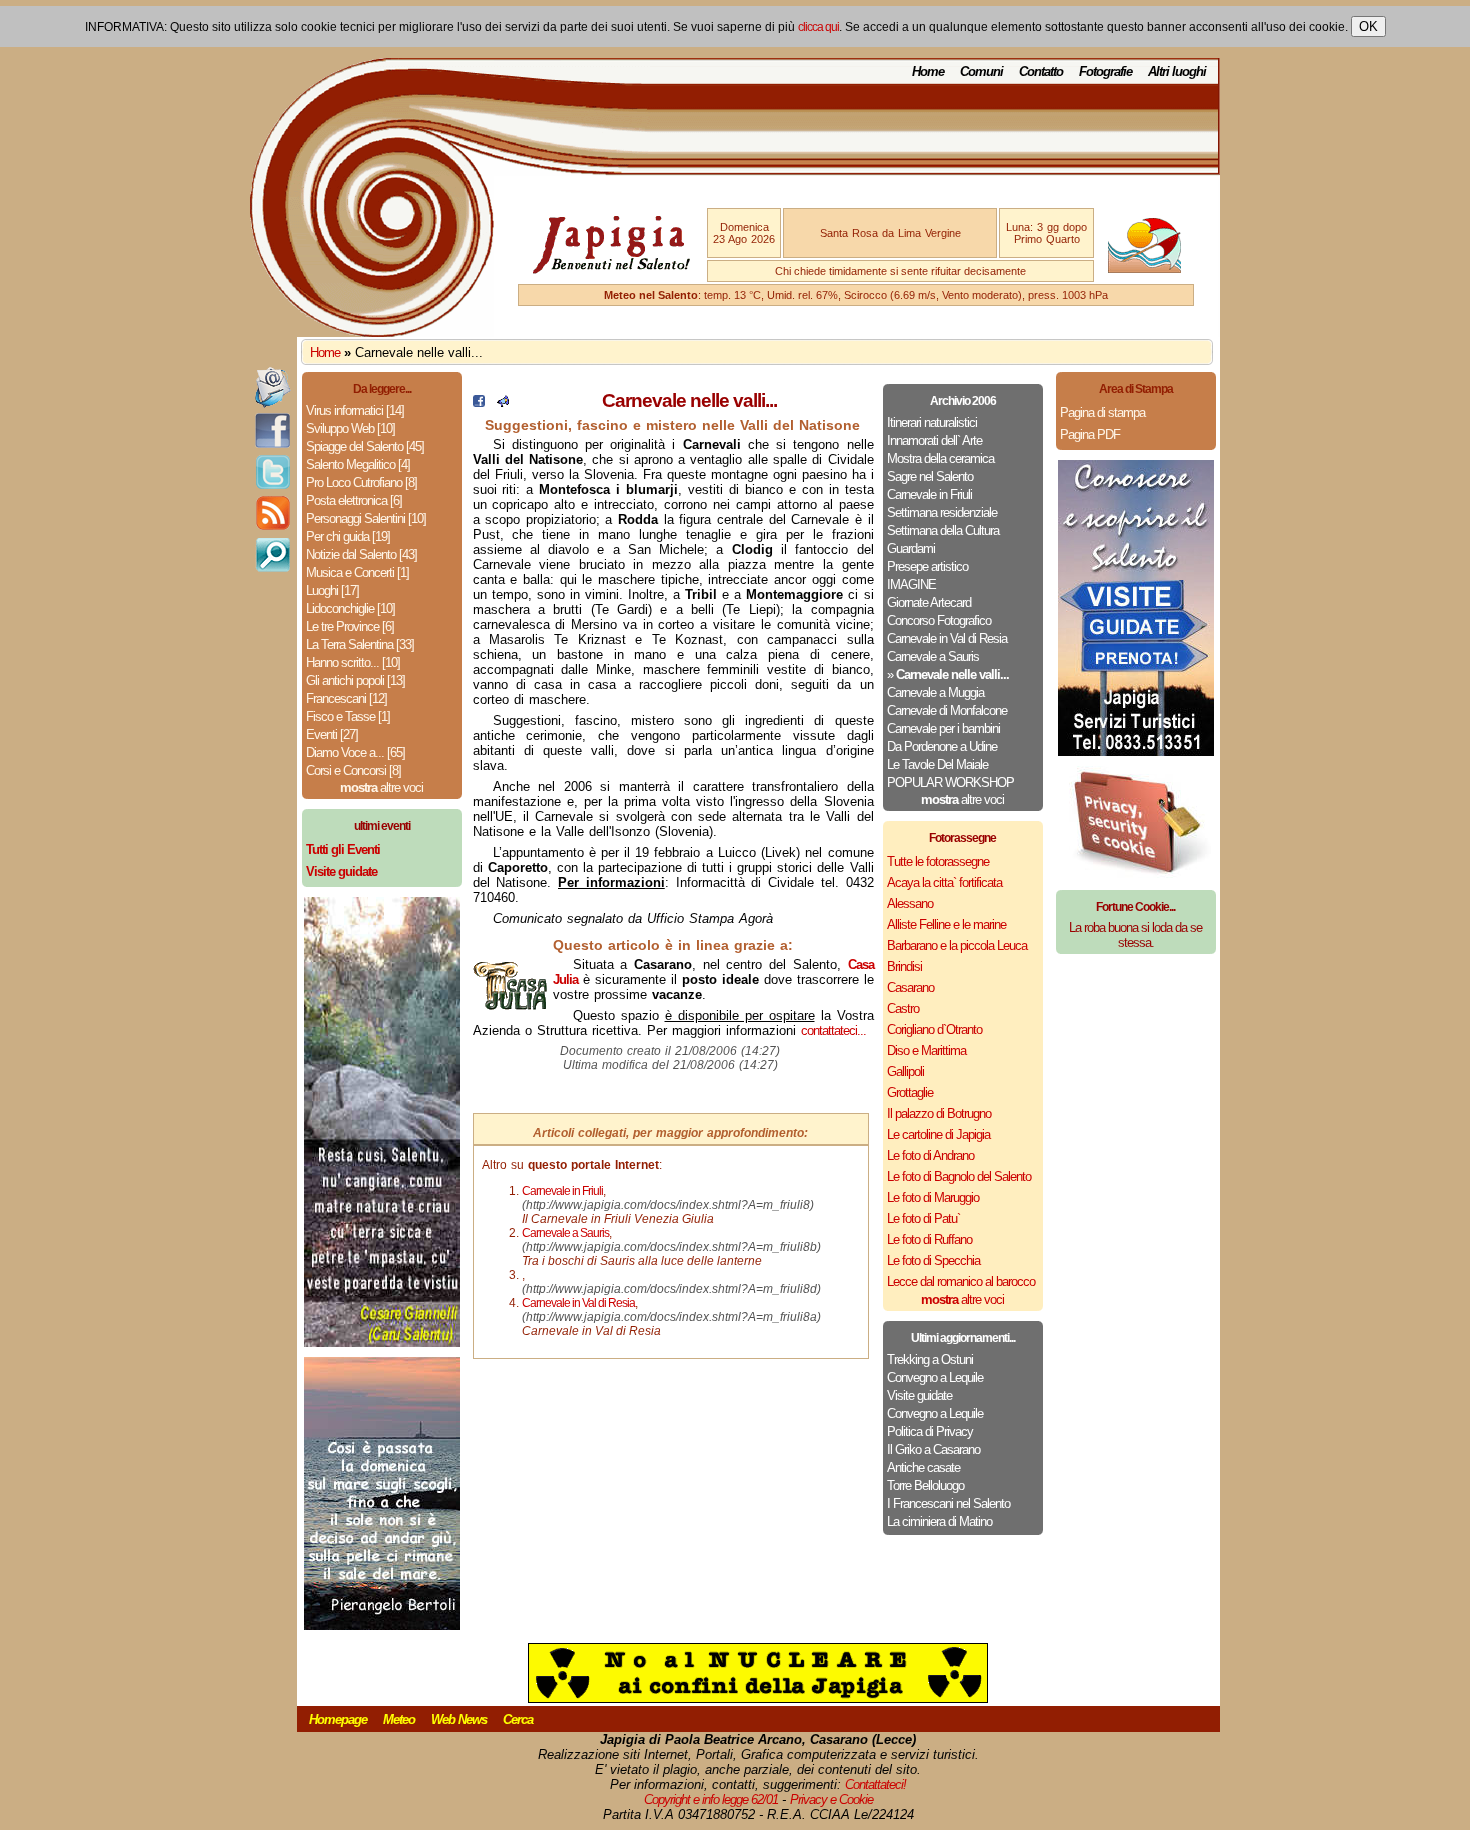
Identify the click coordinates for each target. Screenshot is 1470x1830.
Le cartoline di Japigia (938, 1134)
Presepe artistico (927, 566)
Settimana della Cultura (943, 530)
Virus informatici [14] (355, 410)
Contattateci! (875, 1784)
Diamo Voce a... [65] (355, 752)
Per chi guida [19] (348, 536)
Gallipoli (905, 1071)
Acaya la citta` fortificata (944, 882)
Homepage (338, 1719)
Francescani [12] (346, 698)
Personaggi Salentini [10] (366, 518)
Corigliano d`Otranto (934, 1029)
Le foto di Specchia (933, 1260)
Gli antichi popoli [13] (355, 680)
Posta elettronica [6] (354, 500)
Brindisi (904, 966)
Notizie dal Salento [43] (361, 554)
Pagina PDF (1090, 434)
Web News (459, 1719)
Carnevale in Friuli (929, 494)
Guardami (911, 548)
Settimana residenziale (942, 512)
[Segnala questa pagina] (503, 402)
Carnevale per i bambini (943, 728)
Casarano (910, 987)
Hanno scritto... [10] (353, 662)
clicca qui (818, 27)
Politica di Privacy (930, 1431)
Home (928, 71)
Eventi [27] (332, 734)
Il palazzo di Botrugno (939, 1113)
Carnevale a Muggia (935, 692)
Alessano (910, 903)
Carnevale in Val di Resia (947, 638)
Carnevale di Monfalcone (947, 710)
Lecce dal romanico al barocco (961, 1281)
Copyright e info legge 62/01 (711, 1799)
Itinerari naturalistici (932, 422)
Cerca (518, 1719)
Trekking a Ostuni (930, 1359)
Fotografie (1105, 71)
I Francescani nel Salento (948, 1503)
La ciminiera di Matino (939, 1521)
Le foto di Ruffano (929, 1239)
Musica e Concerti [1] (357, 572)
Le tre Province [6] (350, 626)
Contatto (1041, 71)
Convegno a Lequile (935, 1377)
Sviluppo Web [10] (350, 428)
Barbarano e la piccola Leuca (957, 945)
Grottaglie (910, 1092)
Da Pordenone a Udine (942, 746)
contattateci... (833, 1030)
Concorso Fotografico (939, 620)
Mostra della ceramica (940, 458)
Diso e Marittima (926, 1050)
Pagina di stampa (1102, 412)
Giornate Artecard (929, 602)
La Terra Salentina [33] (360, 644)
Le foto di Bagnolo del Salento (959, 1176)
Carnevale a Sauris (933, 656)
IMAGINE (911, 584)
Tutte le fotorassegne (938, 861)
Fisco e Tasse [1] (348, 716)
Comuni (981, 71)
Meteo (399, 1719)
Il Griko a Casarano (933, 1449)
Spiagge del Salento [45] (365, 446)
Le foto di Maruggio (933, 1197)
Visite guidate (919, 1395)
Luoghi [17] (332, 590)
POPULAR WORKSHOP (950, 782)
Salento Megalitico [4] (358, 464)
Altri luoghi (1177, 71)
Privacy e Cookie (831, 1799)
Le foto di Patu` (923, 1218)
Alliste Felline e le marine (946, 924)
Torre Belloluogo (925, 1485)
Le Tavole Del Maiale (937, 764)
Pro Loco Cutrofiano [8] (361, 482)
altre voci (381, 787)
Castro (903, 1008)
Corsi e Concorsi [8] (353, 770)
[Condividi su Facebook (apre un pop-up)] (479, 402)
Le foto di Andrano (930, 1155)
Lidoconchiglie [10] (350, 608)
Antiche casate (923, 1467)
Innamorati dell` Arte (934, 440)
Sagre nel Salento (930, 476)
